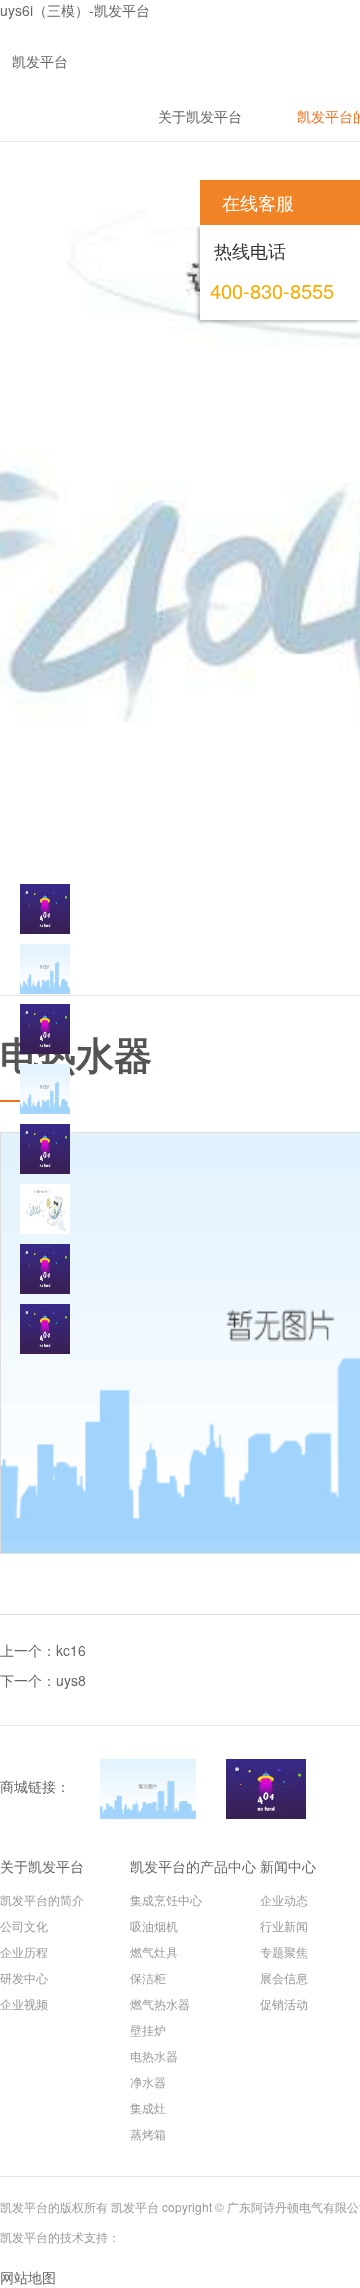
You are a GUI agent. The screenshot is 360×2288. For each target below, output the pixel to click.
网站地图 (28, 2277)
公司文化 (24, 1925)
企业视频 (24, 2003)
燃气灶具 (154, 1951)
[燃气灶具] (45, 1029)
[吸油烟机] (45, 969)
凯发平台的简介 (42, 1899)
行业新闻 (284, 1925)
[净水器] (45, 1329)
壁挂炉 (148, 2029)
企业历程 (24, 1951)
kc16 (71, 1650)
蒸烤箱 (148, 2133)
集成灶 (148, 2107)
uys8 (71, 1680)
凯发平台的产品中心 (193, 1866)
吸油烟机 (154, 1925)
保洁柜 (148, 1977)
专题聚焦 (284, 1951)
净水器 (148, 2081)
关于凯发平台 (42, 1866)
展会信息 (284, 1977)
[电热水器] (45, 1269)
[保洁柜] (45, 1089)
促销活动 (284, 2003)
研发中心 (24, 1977)
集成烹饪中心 (166, 1899)
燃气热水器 (160, 2003)
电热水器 (154, 2055)
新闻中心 (288, 1866)
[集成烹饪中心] (45, 909)
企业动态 (284, 1899)
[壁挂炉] (45, 1209)
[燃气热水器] (45, 1149)
